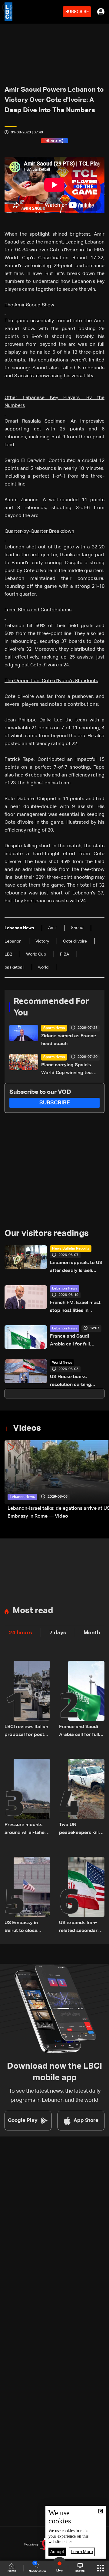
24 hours (20, 1633)
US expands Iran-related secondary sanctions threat (80, 1928)
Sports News (54, 1028)
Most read (33, 1611)
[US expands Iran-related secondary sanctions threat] (82, 1896)
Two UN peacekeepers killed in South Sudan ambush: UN (82, 1830)
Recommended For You (51, 1007)
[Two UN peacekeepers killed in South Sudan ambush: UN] (82, 1798)
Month (92, 1633)
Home (12, 2571)
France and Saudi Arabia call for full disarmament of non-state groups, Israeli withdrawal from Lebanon (74, 1341)
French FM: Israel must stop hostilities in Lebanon (75, 1308)
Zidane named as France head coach (69, 1040)
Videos (27, 1428)
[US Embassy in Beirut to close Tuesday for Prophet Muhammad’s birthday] (27, 1896)
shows (80, 2571)
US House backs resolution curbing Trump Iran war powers (76, 1382)
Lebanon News (65, 1289)
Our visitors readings (47, 1234)
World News (62, 1363)
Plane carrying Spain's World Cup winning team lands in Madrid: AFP (69, 1070)
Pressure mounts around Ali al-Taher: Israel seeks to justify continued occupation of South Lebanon (26, 1830)
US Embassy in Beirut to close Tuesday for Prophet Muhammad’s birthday (21, 1928)
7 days (58, 1633)
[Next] (101, 1480)
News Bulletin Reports (71, 1249)
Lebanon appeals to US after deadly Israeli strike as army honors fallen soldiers (76, 1268)
